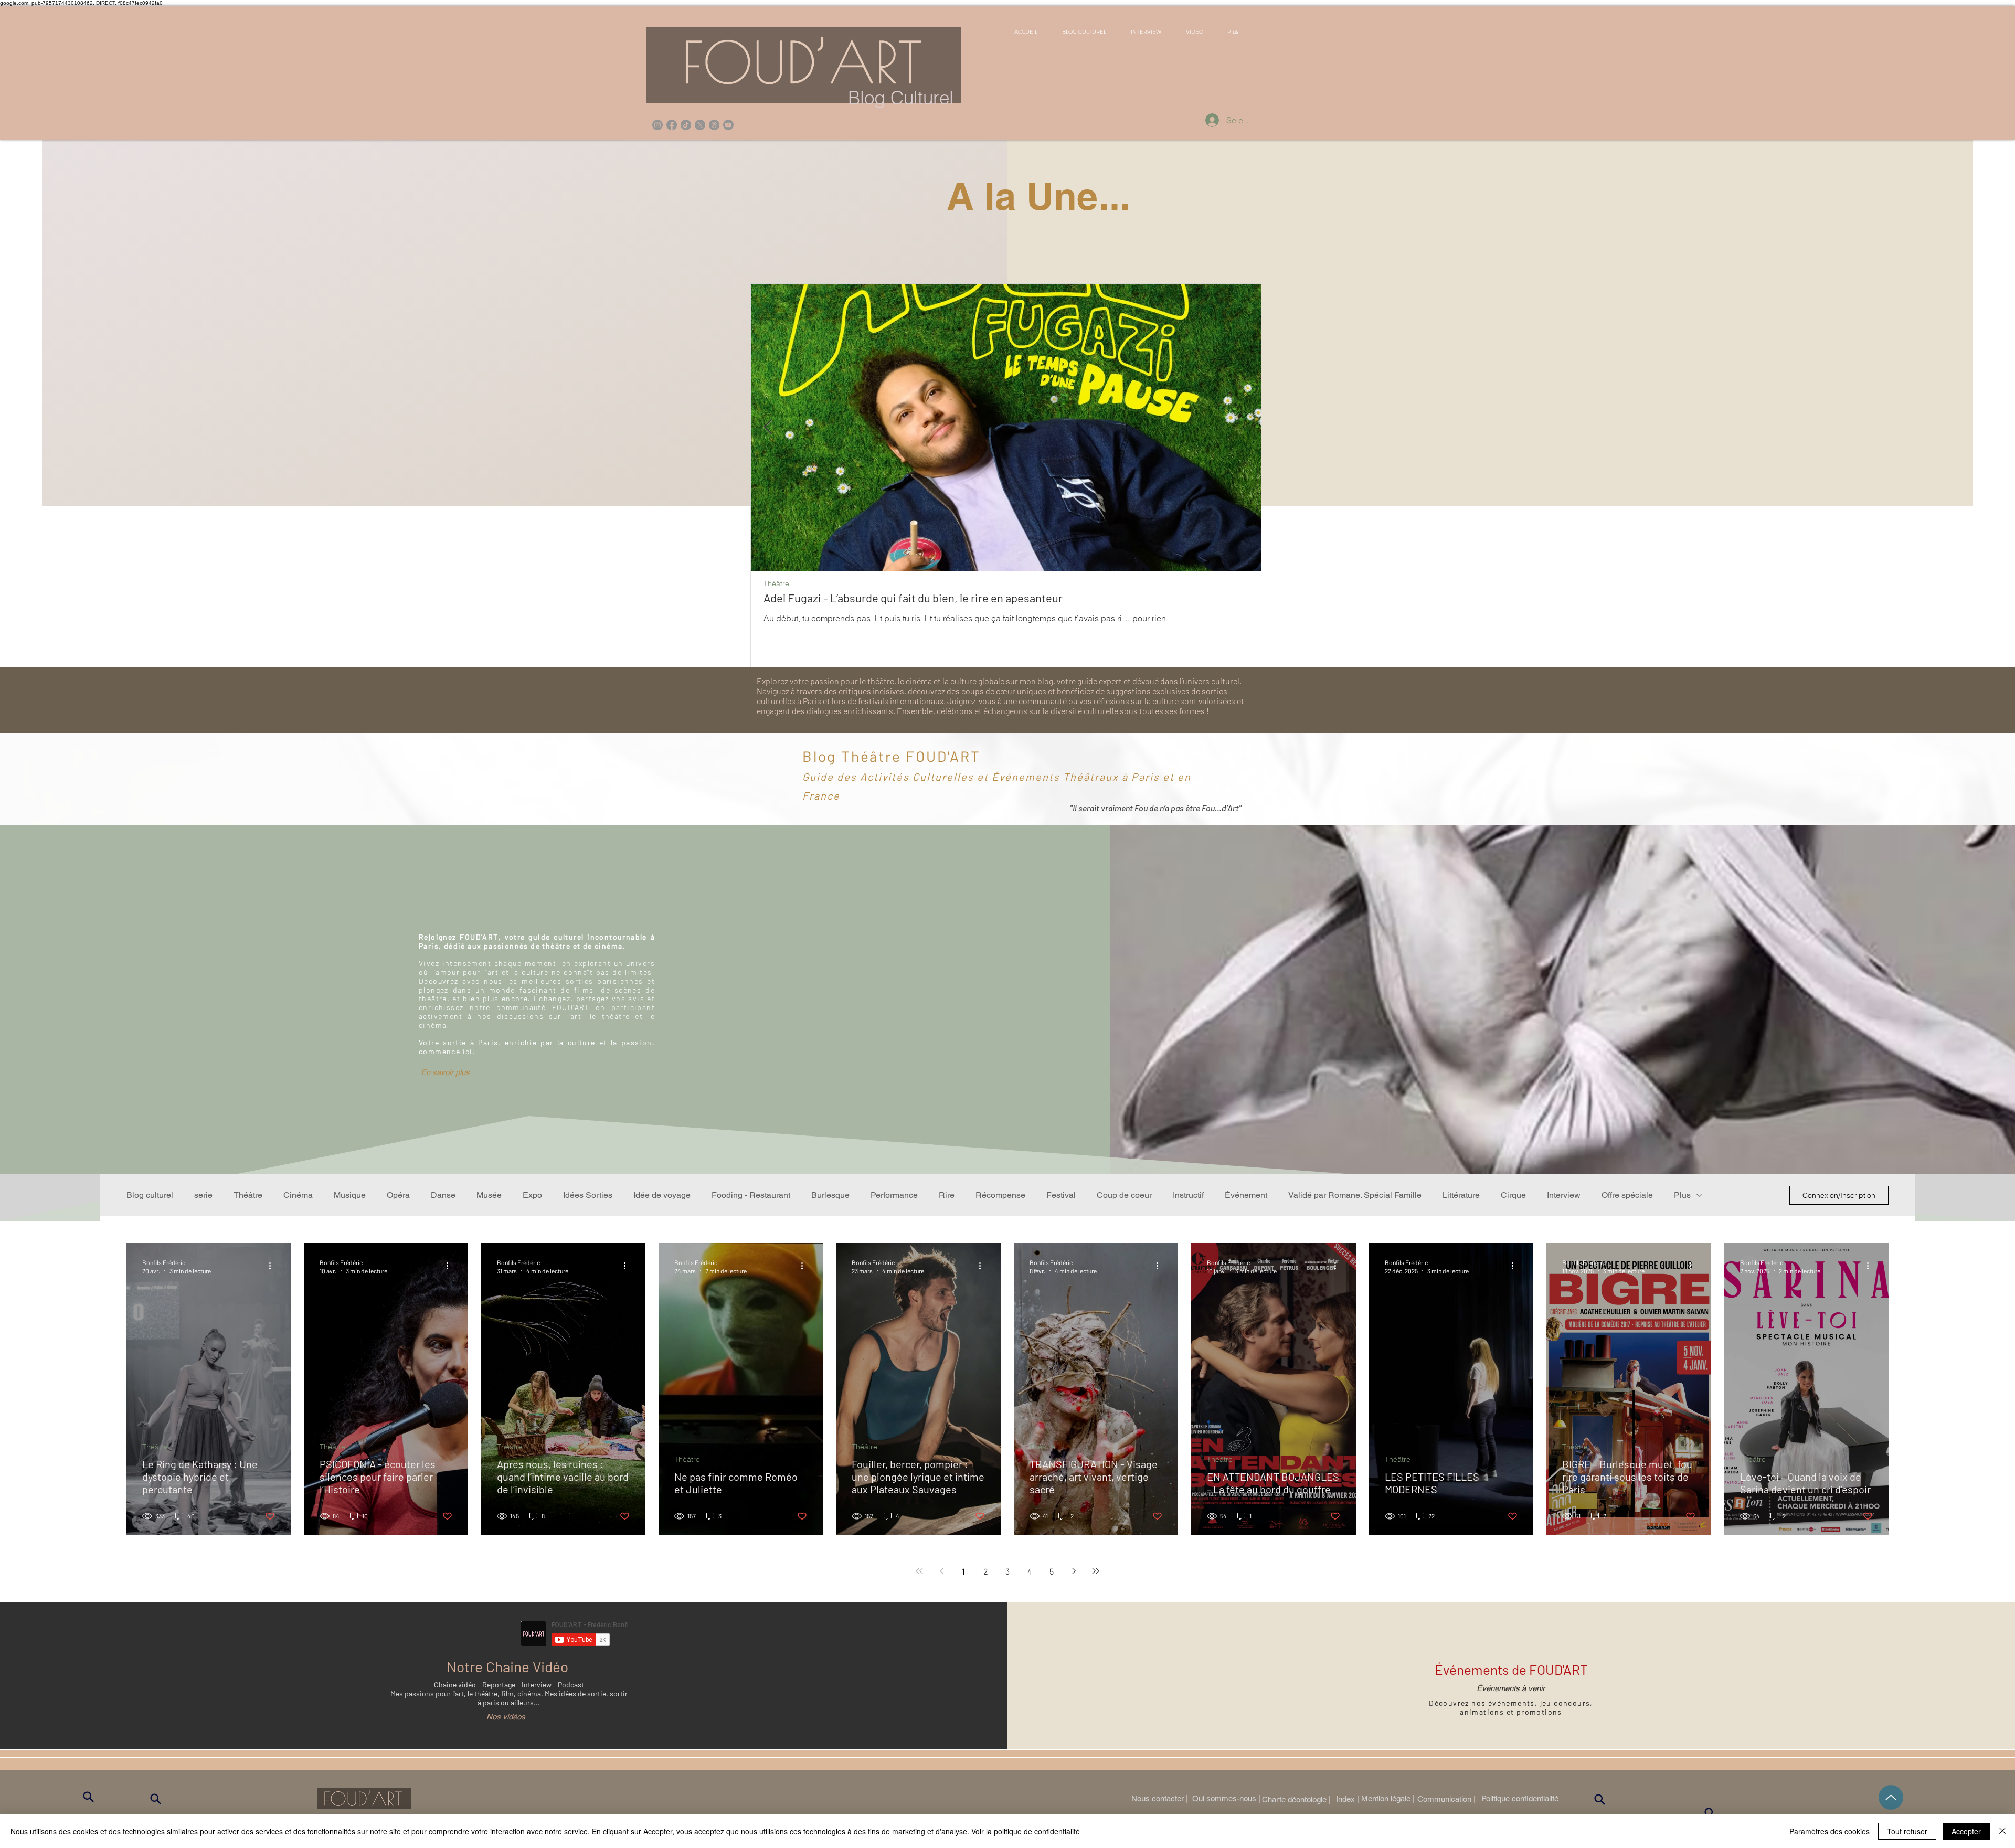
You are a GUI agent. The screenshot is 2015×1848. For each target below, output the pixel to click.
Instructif (1188, 1195)
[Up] (1891, 1797)
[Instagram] (657, 125)
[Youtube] (728, 125)
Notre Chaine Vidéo (507, 1666)
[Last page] (1096, 1571)
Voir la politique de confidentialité (1026, 1831)
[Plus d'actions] (273, 1266)
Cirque (1513, 1195)
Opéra (398, 1195)
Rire (947, 1195)
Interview (1564, 1195)
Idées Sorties (588, 1195)
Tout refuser (1907, 1831)
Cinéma (298, 1195)
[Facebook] (672, 125)
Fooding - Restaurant (751, 1195)
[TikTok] (686, 125)
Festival (1061, 1195)
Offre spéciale (1627, 1195)
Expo (532, 1195)
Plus (1682, 1195)
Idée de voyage (662, 1195)
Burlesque (830, 1195)
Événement (1246, 1195)
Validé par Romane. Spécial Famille (1355, 1195)
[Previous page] (941, 1571)
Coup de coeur (1124, 1195)
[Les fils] (714, 125)
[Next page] (1074, 1571)
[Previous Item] (768, 427)
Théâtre (776, 584)
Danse (443, 1195)
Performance (894, 1195)
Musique (350, 1195)
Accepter (1966, 1831)
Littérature (1461, 1195)
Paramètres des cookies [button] (1830, 1831)
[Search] (88, 1797)
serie (203, 1195)
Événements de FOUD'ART (1511, 1669)
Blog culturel (150, 1195)
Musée (489, 1195)
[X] (700, 125)
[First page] (919, 1571)
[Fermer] (2002, 1831)
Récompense (1000, 1195)
